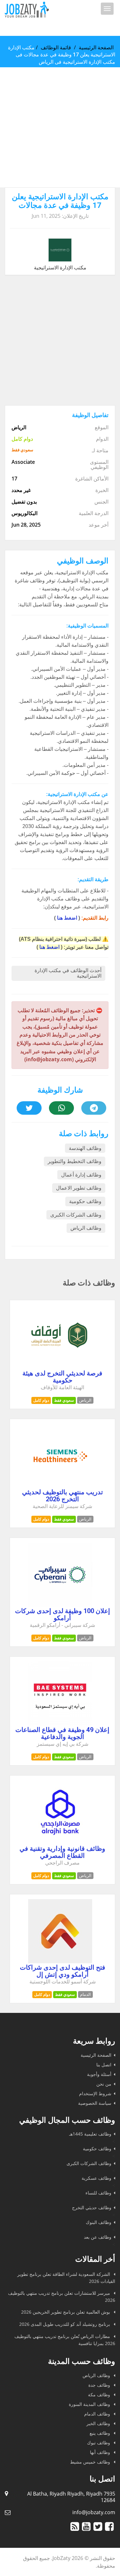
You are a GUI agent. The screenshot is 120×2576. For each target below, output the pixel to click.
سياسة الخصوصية (95, 2103)
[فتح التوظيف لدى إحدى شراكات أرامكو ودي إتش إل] (60, 1961)
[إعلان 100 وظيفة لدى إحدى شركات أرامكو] (60, 1605)
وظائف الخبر (99, 2423)
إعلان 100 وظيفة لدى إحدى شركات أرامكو (63, 1614)
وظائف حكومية (85, 1201)
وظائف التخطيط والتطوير (75, 1161)
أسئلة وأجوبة (99, 2074)
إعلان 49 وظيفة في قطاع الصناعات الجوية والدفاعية (62, 1733)
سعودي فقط (64, 1400)
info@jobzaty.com (94, 2512)
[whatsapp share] (61, 1108)
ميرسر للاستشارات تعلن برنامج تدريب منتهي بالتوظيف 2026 (62, 2297)
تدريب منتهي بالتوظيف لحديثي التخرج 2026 (63, 1496)
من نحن (104, 2084)
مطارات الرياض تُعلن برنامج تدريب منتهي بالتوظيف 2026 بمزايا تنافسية (65, 2340)
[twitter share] (29, 1108)
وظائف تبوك (99, 2443)
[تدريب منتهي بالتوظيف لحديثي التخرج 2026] (60, 1486)
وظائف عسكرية (96, 2178)
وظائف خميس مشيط (91, 2462)
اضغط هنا (67, 918)
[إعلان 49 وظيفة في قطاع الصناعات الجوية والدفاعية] (60, 1724)
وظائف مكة (100, 2395)
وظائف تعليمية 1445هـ (90, 2134)
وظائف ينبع (100, 2433)
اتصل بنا (104, 2065)
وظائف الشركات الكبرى (76, 1215)
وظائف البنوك (99, 2222)
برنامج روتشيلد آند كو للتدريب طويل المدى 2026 (65, 2324)
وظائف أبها (101, 2452)
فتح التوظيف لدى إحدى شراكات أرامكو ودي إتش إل (63, 1971)
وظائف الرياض (86, 1228)
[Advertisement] (60, 127)
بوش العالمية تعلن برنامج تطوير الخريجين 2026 (66, 2312)
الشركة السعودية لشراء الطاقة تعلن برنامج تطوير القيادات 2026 (66, 2278)
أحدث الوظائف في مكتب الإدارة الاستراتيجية (68, 973)
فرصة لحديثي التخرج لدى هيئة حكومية (62, 1377)
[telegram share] (94, 1108)
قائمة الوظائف (56, 47)
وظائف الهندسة (85, 1148)
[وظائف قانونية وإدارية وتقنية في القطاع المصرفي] (60, 1842)
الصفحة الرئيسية (96, 47)
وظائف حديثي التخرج (92, 2207)
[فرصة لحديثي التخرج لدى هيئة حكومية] (60, 1367)
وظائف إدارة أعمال (81, 1175)
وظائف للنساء (98, 2193)
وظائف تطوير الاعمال (79, 1188)
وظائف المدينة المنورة (90, 2404)
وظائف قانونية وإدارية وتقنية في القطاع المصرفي (62, 1852)
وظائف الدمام (98, 2414)
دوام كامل (41, 1400)
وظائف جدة (100, 2385)
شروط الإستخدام (95, 2093)
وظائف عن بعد (98, 2237)
